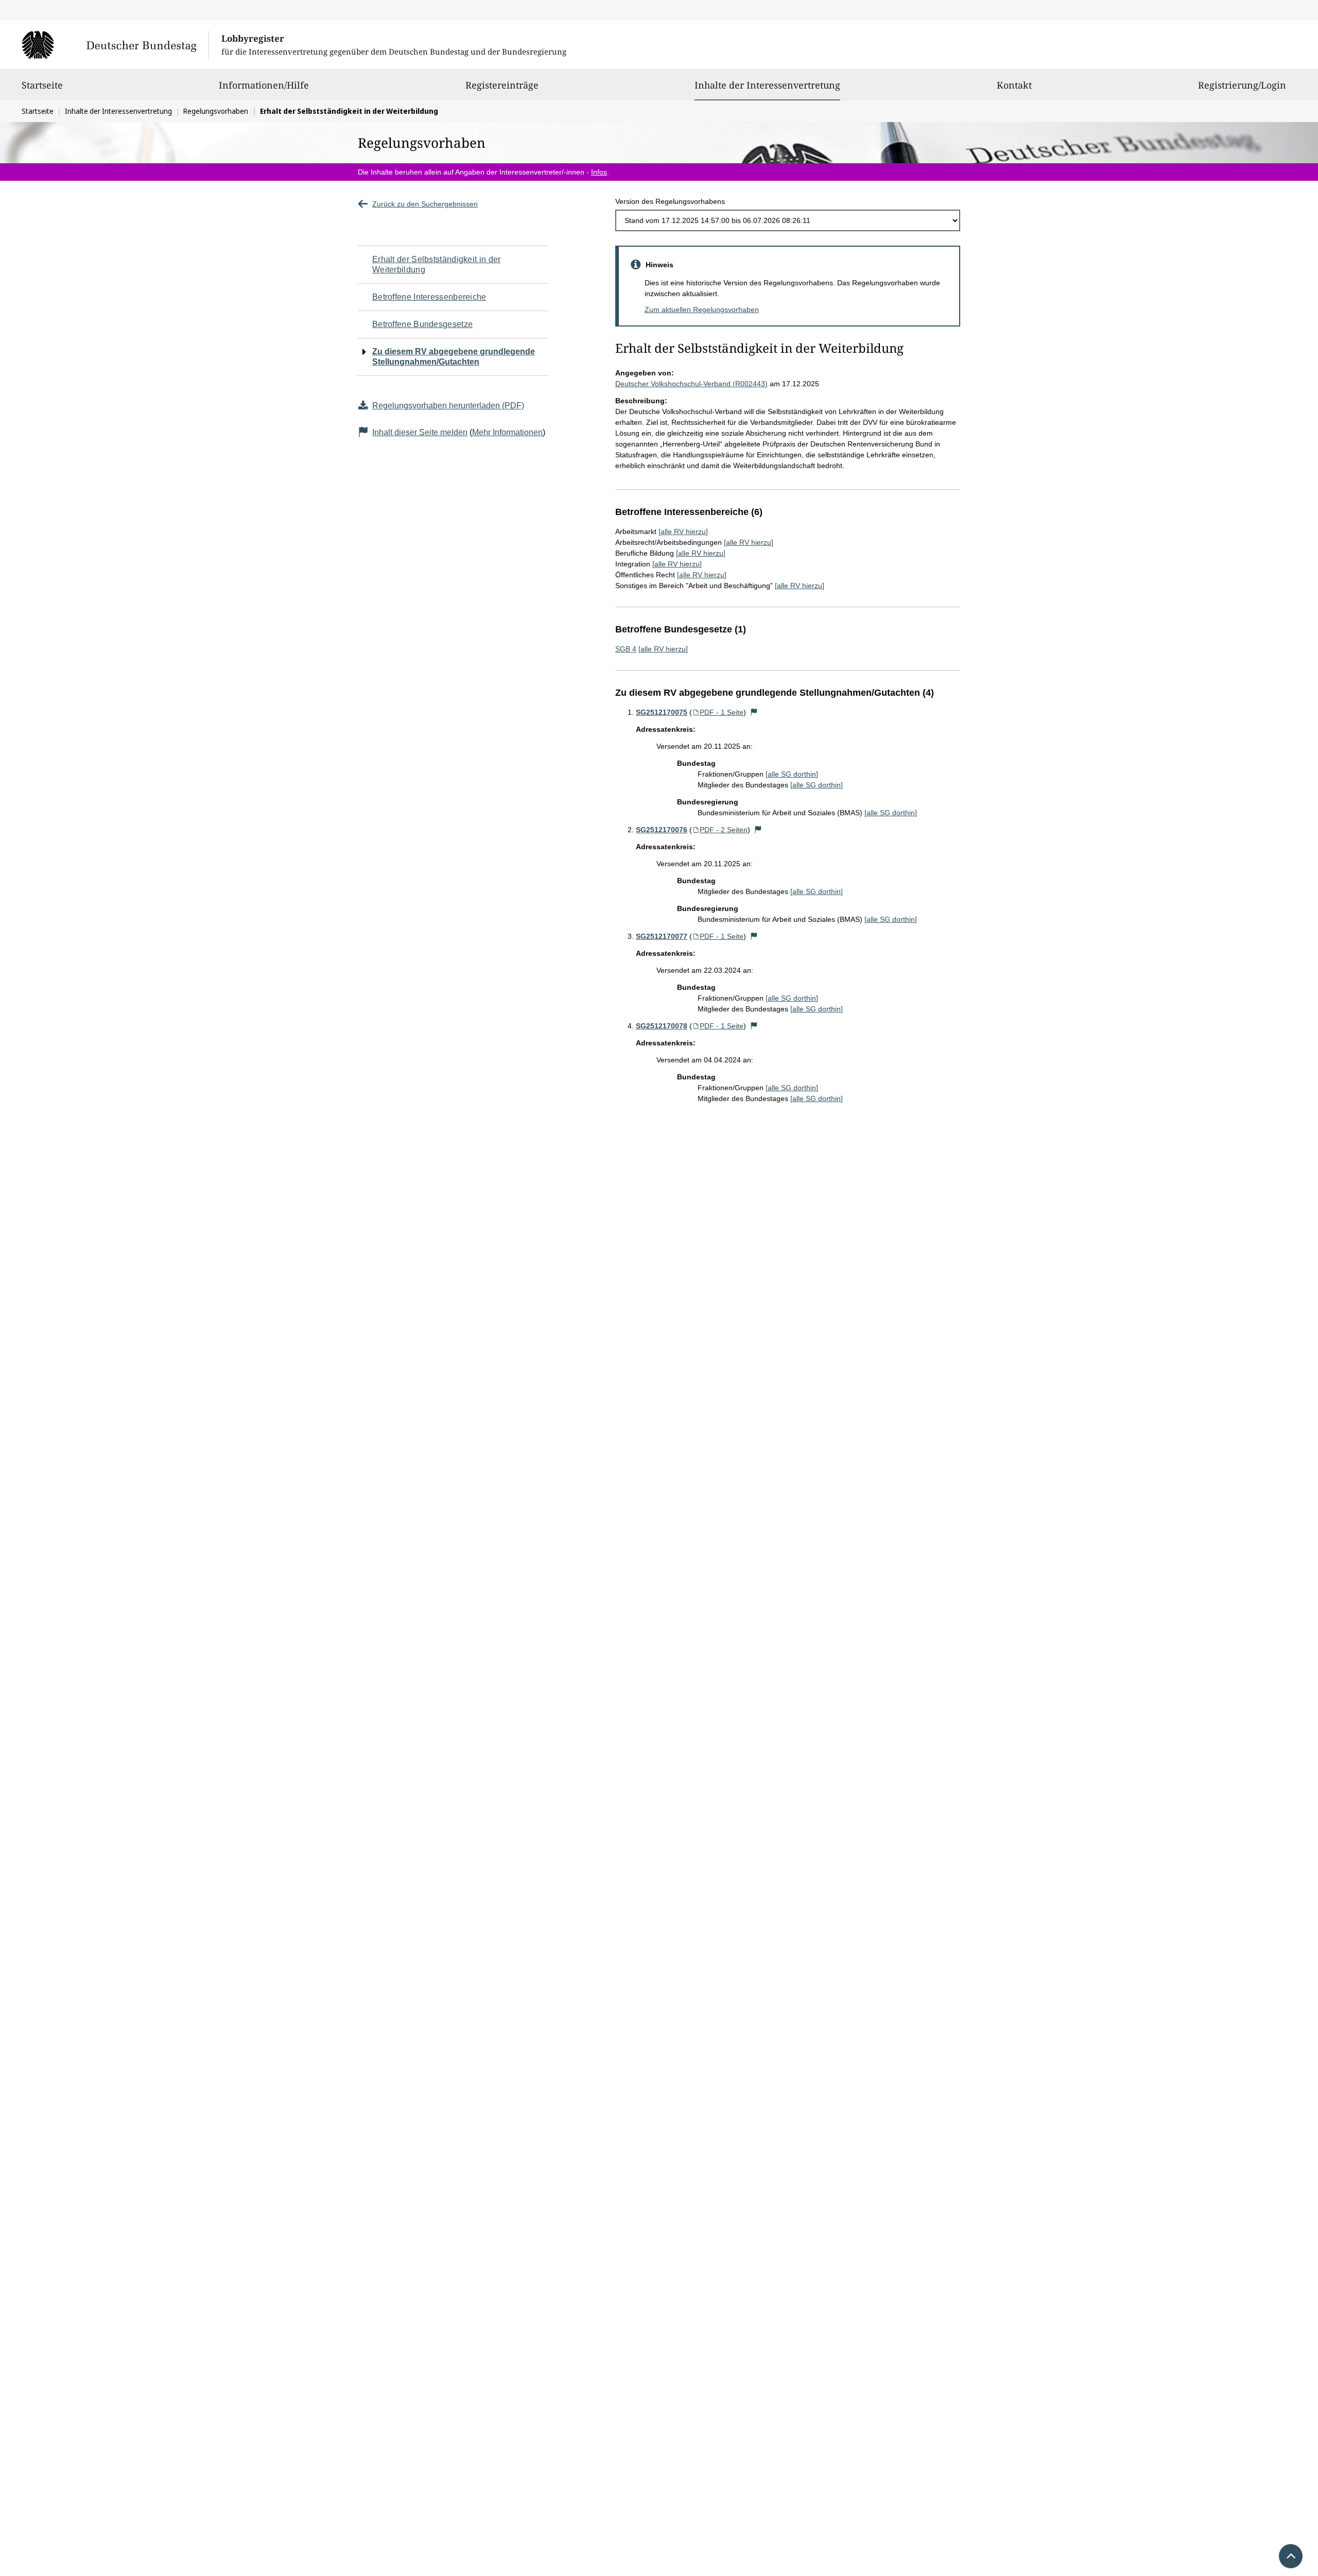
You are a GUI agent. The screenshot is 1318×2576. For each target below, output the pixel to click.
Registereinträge (502, 85)
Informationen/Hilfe (264, 85)
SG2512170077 (662, 936)
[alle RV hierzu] (683, 531)
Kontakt (1014, 85)
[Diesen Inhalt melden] (754, 712)
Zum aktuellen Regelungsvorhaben (702, 310)
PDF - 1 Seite (722, 712)
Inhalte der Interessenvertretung (767, 85)
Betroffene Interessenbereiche (429, 297)
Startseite (42, 85)
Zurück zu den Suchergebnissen (425, 204)
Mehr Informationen (507, 432)
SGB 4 (626, 649)
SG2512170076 (662, 830)
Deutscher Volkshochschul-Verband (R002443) (691, 384)
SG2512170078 (662, 1026)
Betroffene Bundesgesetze (422, 324)
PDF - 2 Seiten (724, 830)
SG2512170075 (662, 712)
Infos (599, 172)
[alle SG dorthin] (792, 774)
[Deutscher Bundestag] (115, 45)
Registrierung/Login (1242, 85)
